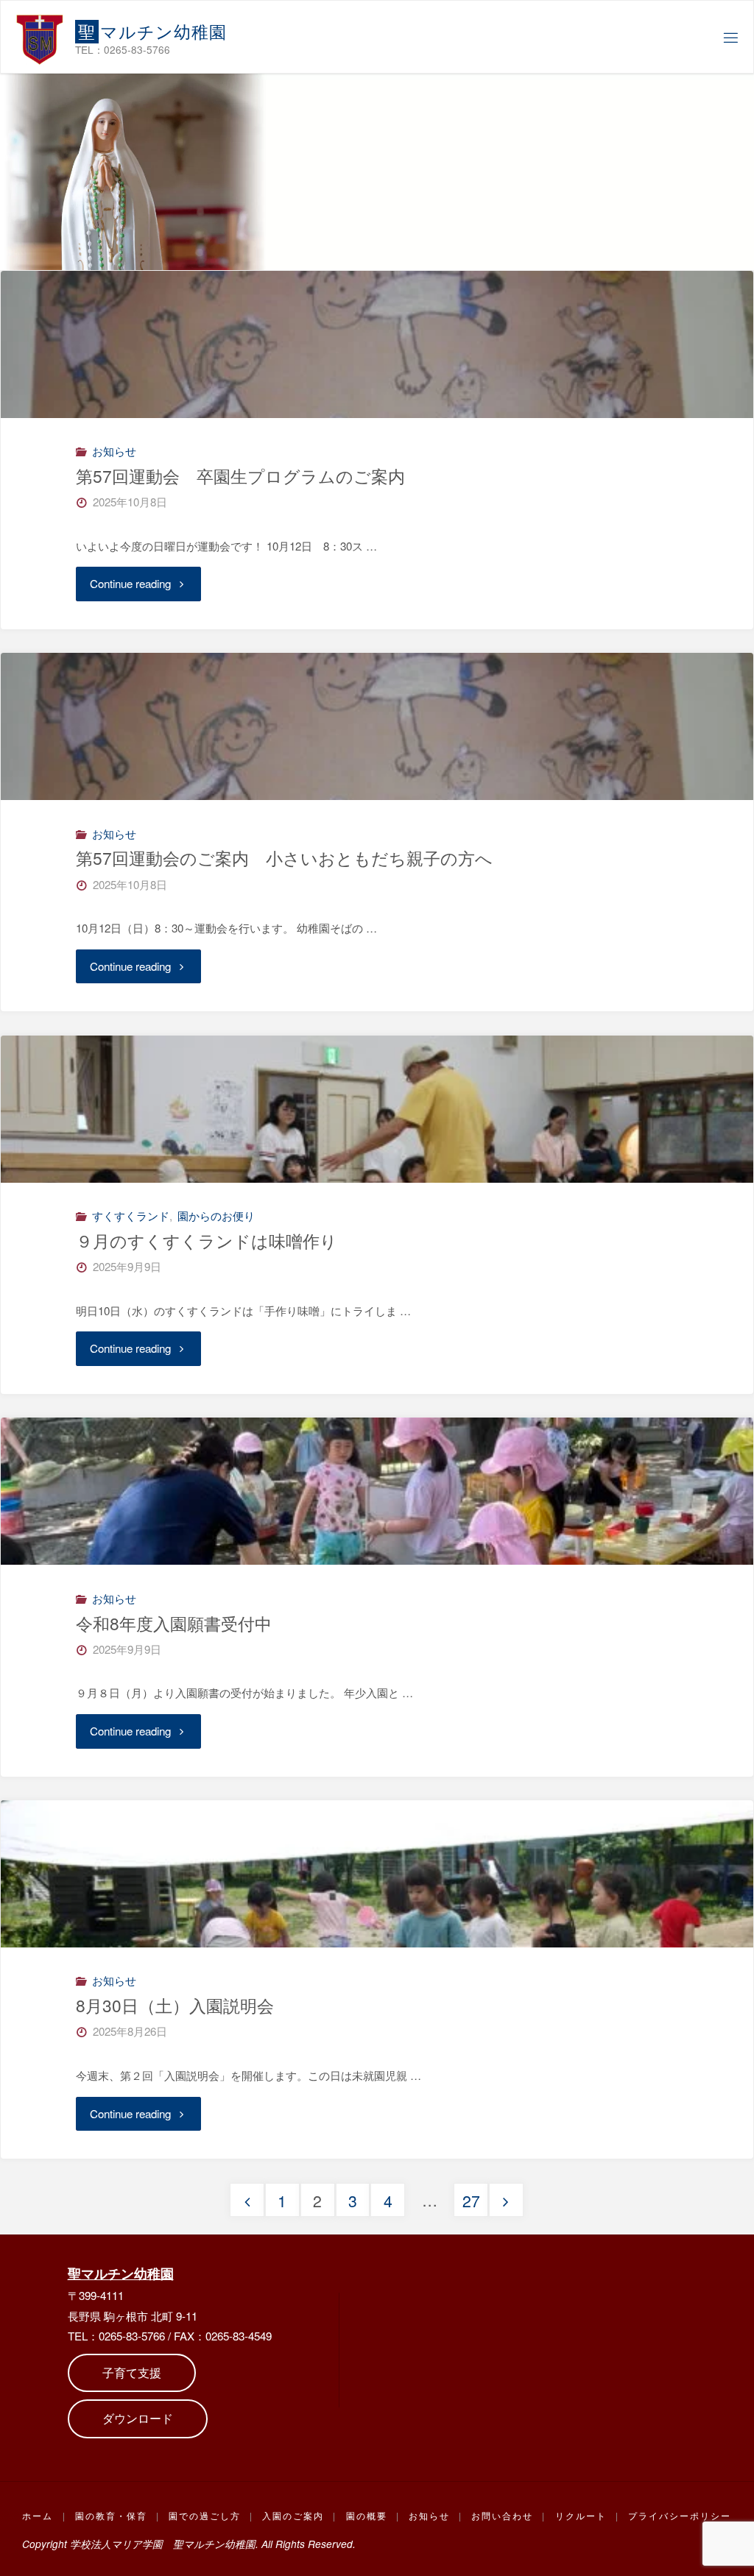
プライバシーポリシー (680, 2515)
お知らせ (114, 451)
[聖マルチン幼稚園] (40, 37)
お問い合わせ (502, 2515)
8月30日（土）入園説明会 (175, 2005)
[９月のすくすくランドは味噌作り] (377, 1182)
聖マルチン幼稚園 (121, 2273)
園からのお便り (216, 1216)
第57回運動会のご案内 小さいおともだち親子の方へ (284, 857)
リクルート (581, 2515)
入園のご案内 (293, 2515)
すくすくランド (131, 1216)
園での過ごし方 (205, 2515)
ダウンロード (138, 2418)
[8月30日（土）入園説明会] (377, 1947)
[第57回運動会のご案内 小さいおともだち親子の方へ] (377, 800)
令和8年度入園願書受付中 (174, 1623)
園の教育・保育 (111, 2515)
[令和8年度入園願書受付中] (377, 1564)
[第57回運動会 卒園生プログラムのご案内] (377, 418)
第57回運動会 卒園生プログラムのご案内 (240, 475)
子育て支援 (132, 2372)
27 (471, 2201)
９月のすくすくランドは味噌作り (207, 1240)
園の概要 (367, 2515)
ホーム (38, 2515)
